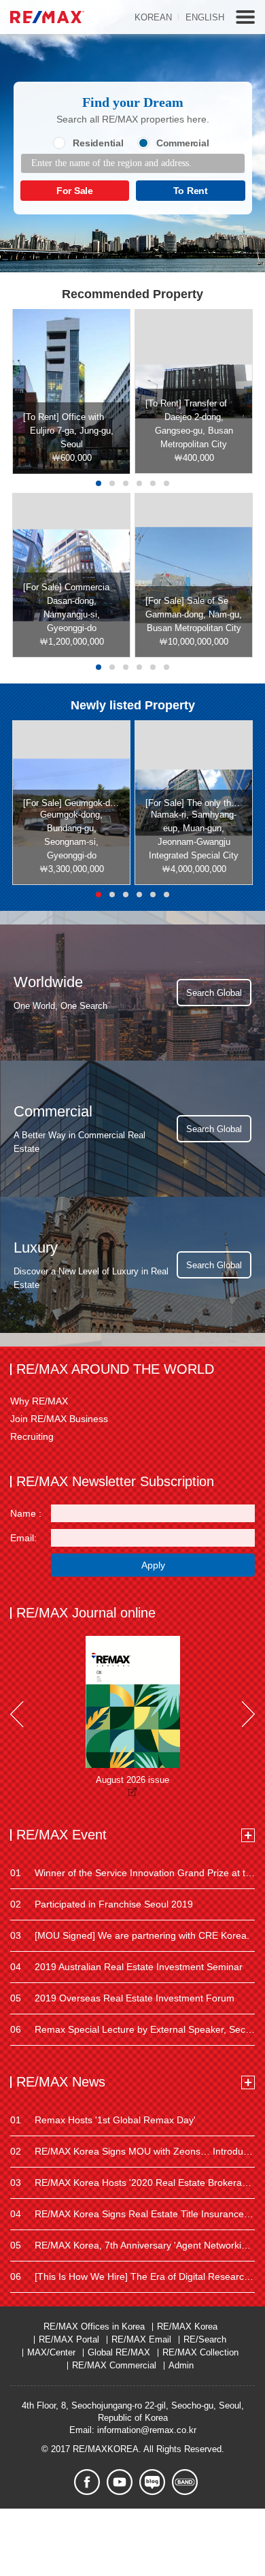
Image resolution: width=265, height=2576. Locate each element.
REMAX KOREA (47, 17)
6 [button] (166, 483)
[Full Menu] (245, 17)
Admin (181, 2365)
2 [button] (112, 483)
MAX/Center (51, 2352)
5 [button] (153, 483)
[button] (99, 667)
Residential (98, 143)
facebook (87, 2482)
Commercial (183, 143)
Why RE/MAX (39, 1401)
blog (152, 2482)
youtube (120, 2482)
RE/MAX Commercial (114, 2365)
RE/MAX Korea (187, 2327)
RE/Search (205, 2339)
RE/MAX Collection (200, 2352)
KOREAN (153, 17)
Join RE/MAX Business (59, 1419)
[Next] (248, 1714)
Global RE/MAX (119, 2352)
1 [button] (99, 483)
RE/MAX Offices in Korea (94, 2327)
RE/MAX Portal (69, 2339)
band (185, 2482)
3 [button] (126, 483)
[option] (71, 391)
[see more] (248, 1835)
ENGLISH (205, 17)
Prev (17, 1714)
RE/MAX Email (141, 2339)
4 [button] (139, 483)
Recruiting (32, 1436)
